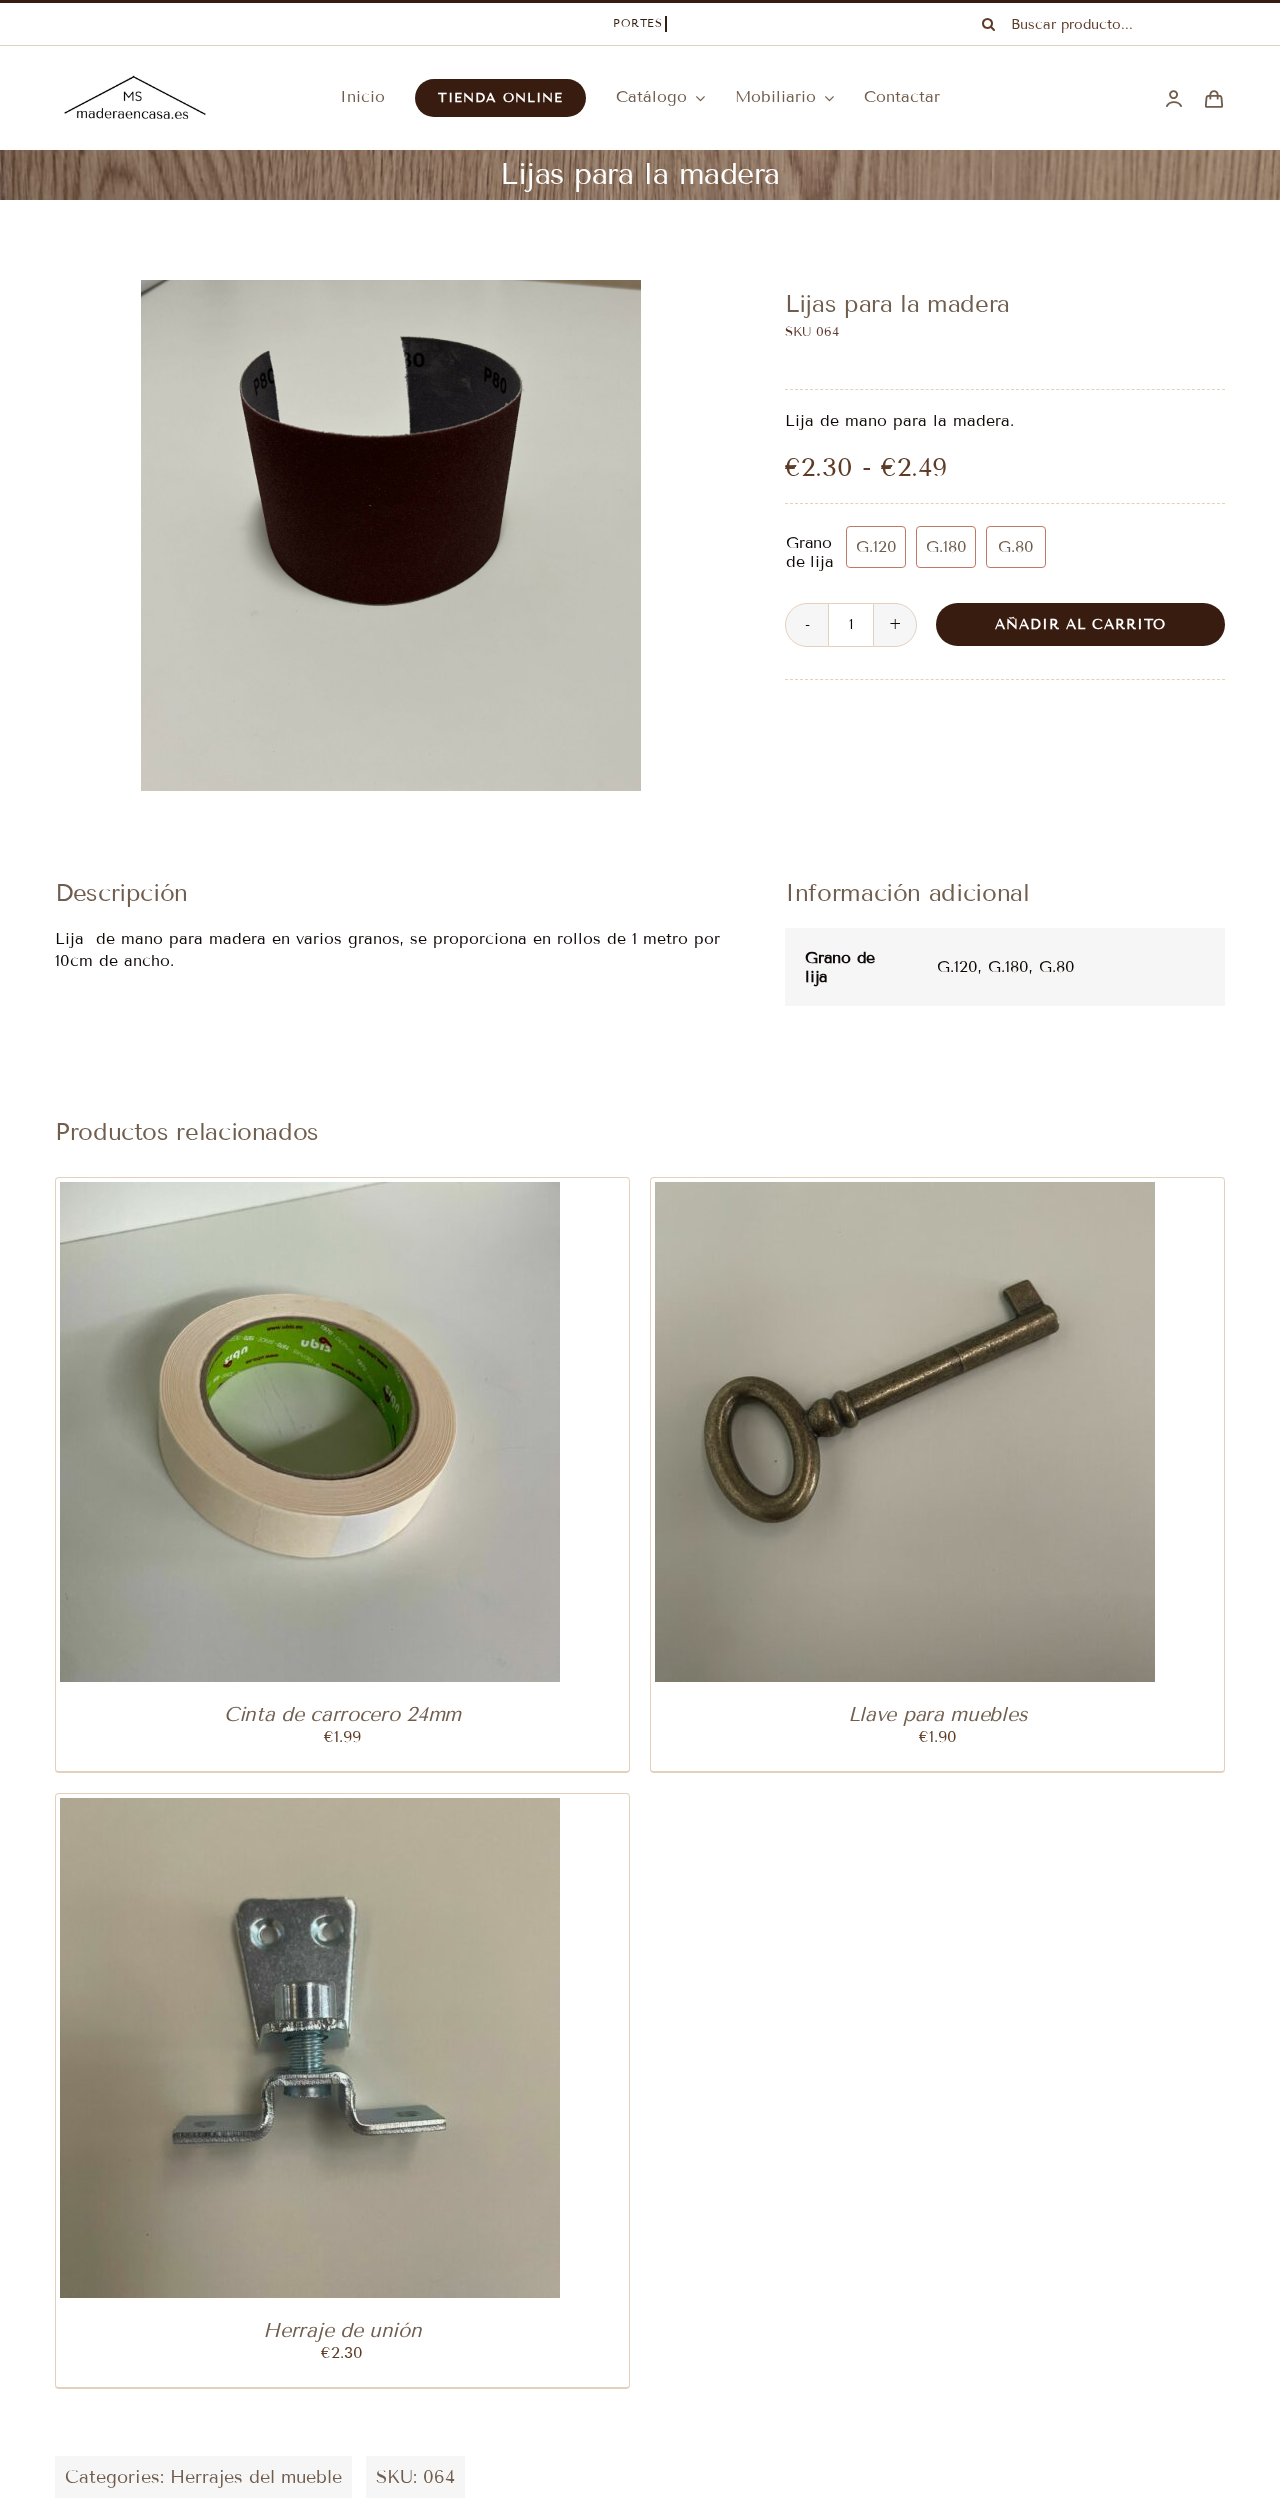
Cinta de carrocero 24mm (342, 1714)
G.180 (946, 546)
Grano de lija (809, 552)
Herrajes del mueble (256, 2477)
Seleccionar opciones (851, 1435)
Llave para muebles (938, 1714)
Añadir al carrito (1080, 624)
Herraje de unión (342, 2330)
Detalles (403, 1435)
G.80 (1016, 546)
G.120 (876, 546)
